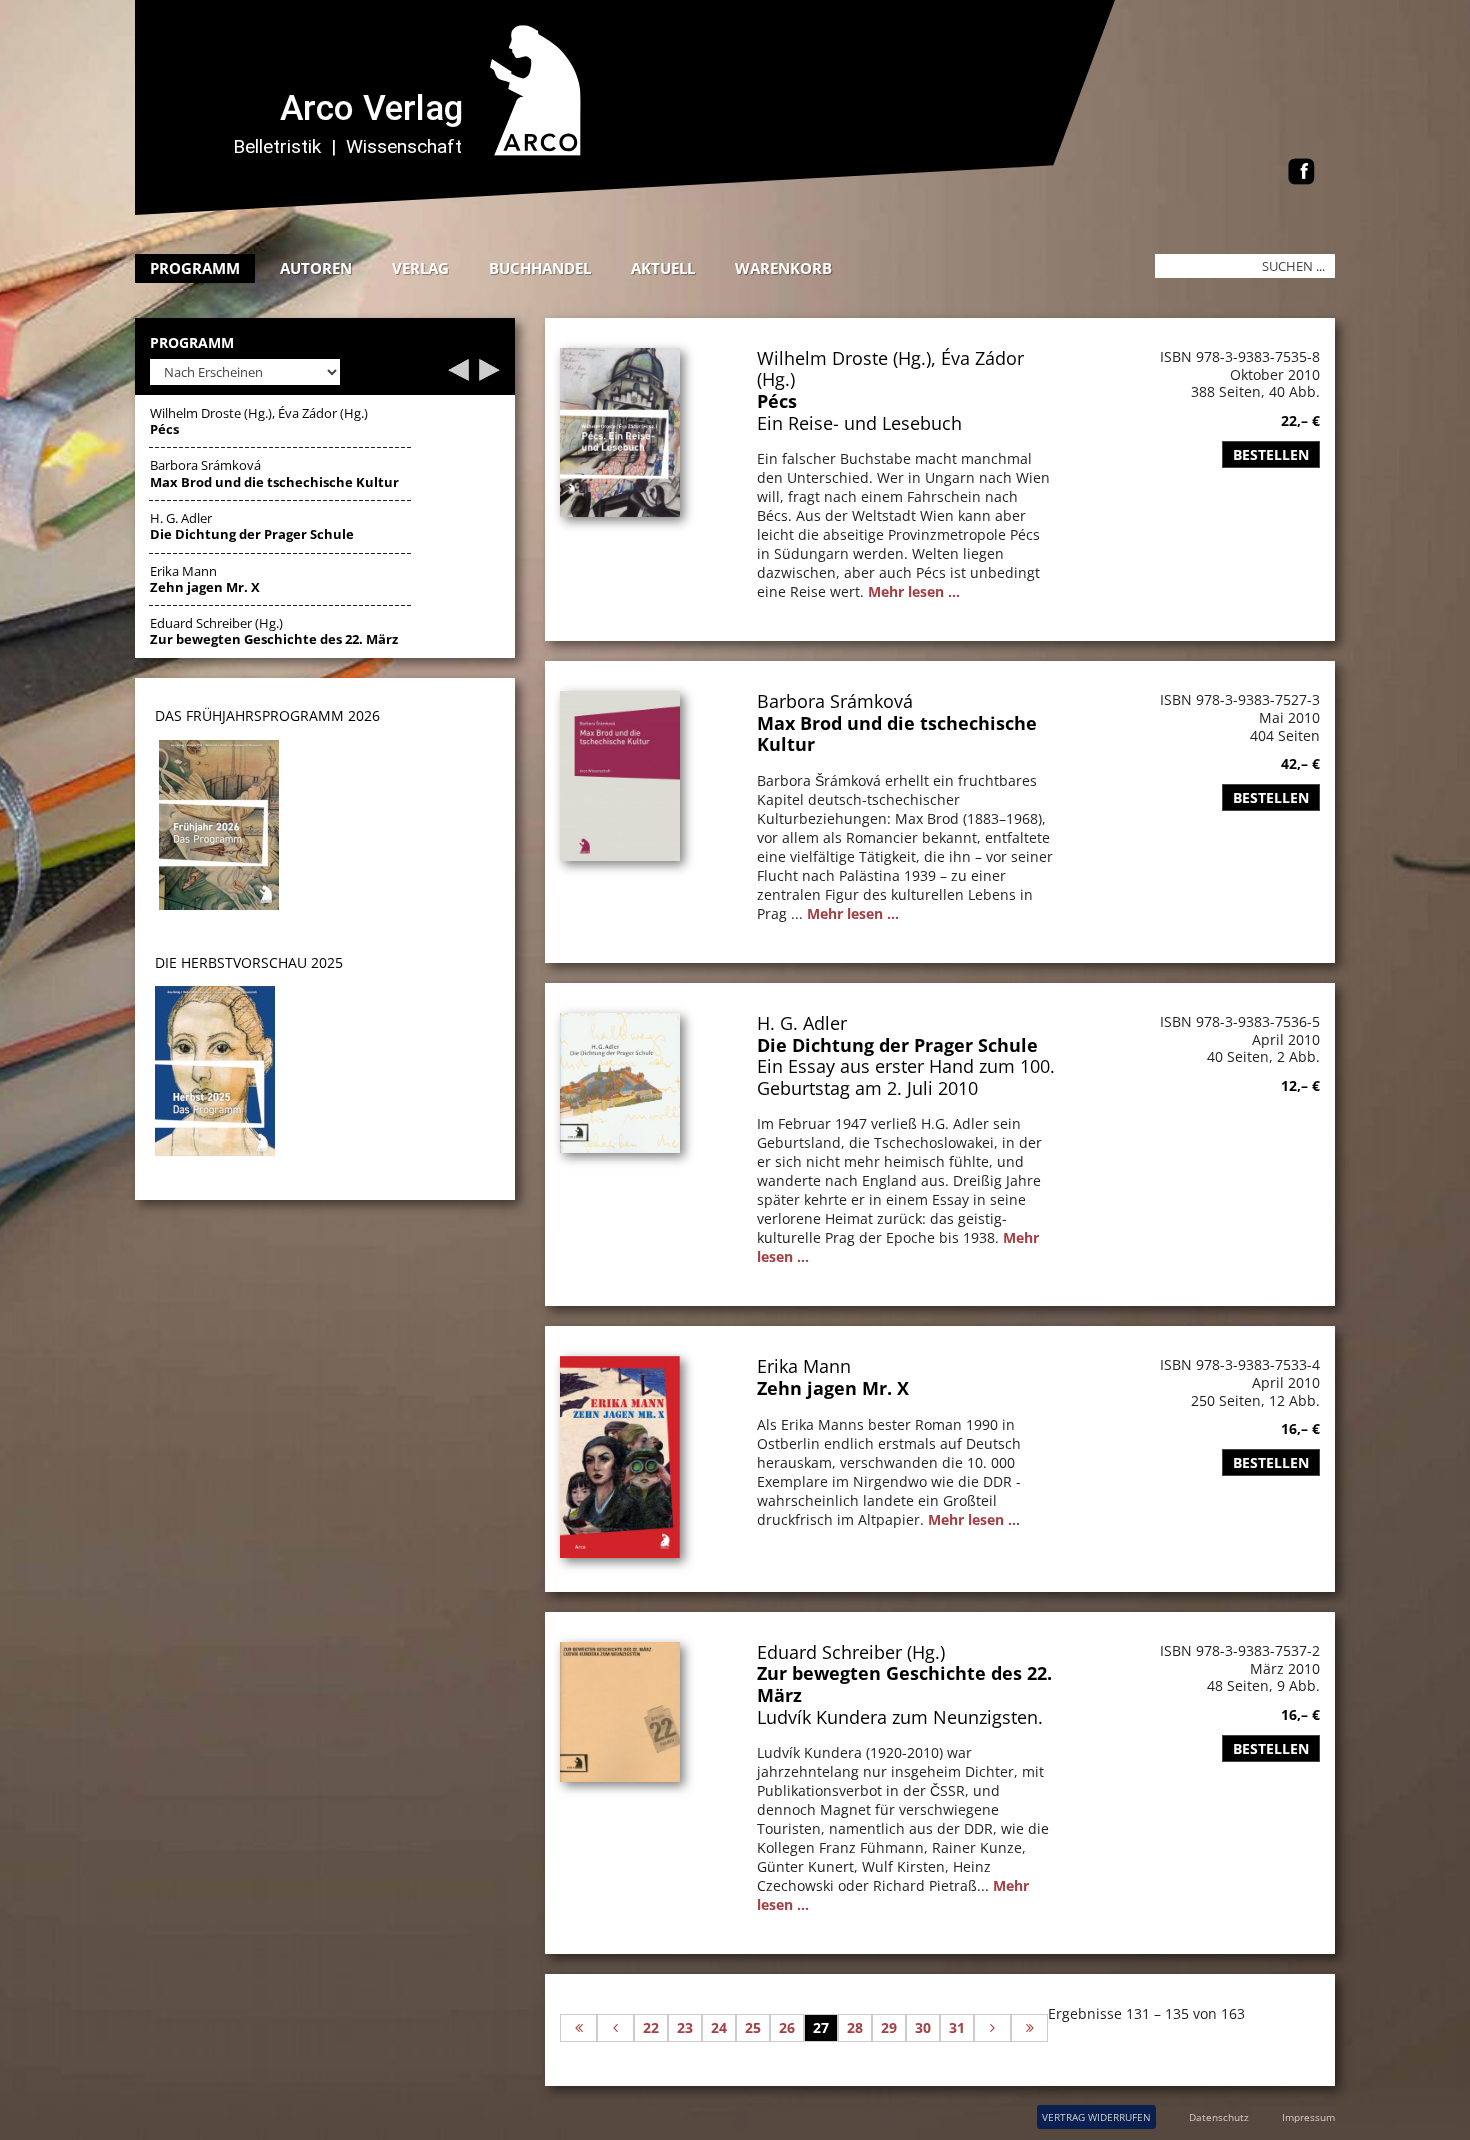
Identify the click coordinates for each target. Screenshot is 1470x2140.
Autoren (316, 268)
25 (753, 2027)
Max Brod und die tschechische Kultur (897, 734)
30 (923, 2027)
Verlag (420, 268)
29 (889, 2027)
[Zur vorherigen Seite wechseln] (615, 2028)
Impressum (1308, 2117)
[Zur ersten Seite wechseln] (578, 2028)
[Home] (640, 209)
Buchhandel (540, 268)
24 (719, 2027)
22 (651, 2027)
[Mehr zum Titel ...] (620, 511)
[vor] (489, 375)
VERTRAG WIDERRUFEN (1096, 2117)
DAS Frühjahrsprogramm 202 (263, 715)
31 (957, 2027)
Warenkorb (783, 268)
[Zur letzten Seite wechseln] (1029, 2028)
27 (821, 2027)
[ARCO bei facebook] (1301, 173)
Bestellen (1271, 454)
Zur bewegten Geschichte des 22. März (904, 1684)
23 (685, 2027)
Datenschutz (1219, 2117)
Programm (195, 268)
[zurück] (459, 375)
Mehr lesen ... (914, 591)
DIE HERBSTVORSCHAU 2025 (249, 962)
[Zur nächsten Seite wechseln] (992, 2028)
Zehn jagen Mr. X (833, 1388)
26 (787, 2027)
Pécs (777, 401)
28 (855, 2027)
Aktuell (663, 268)
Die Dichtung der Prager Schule (897, 1045)
